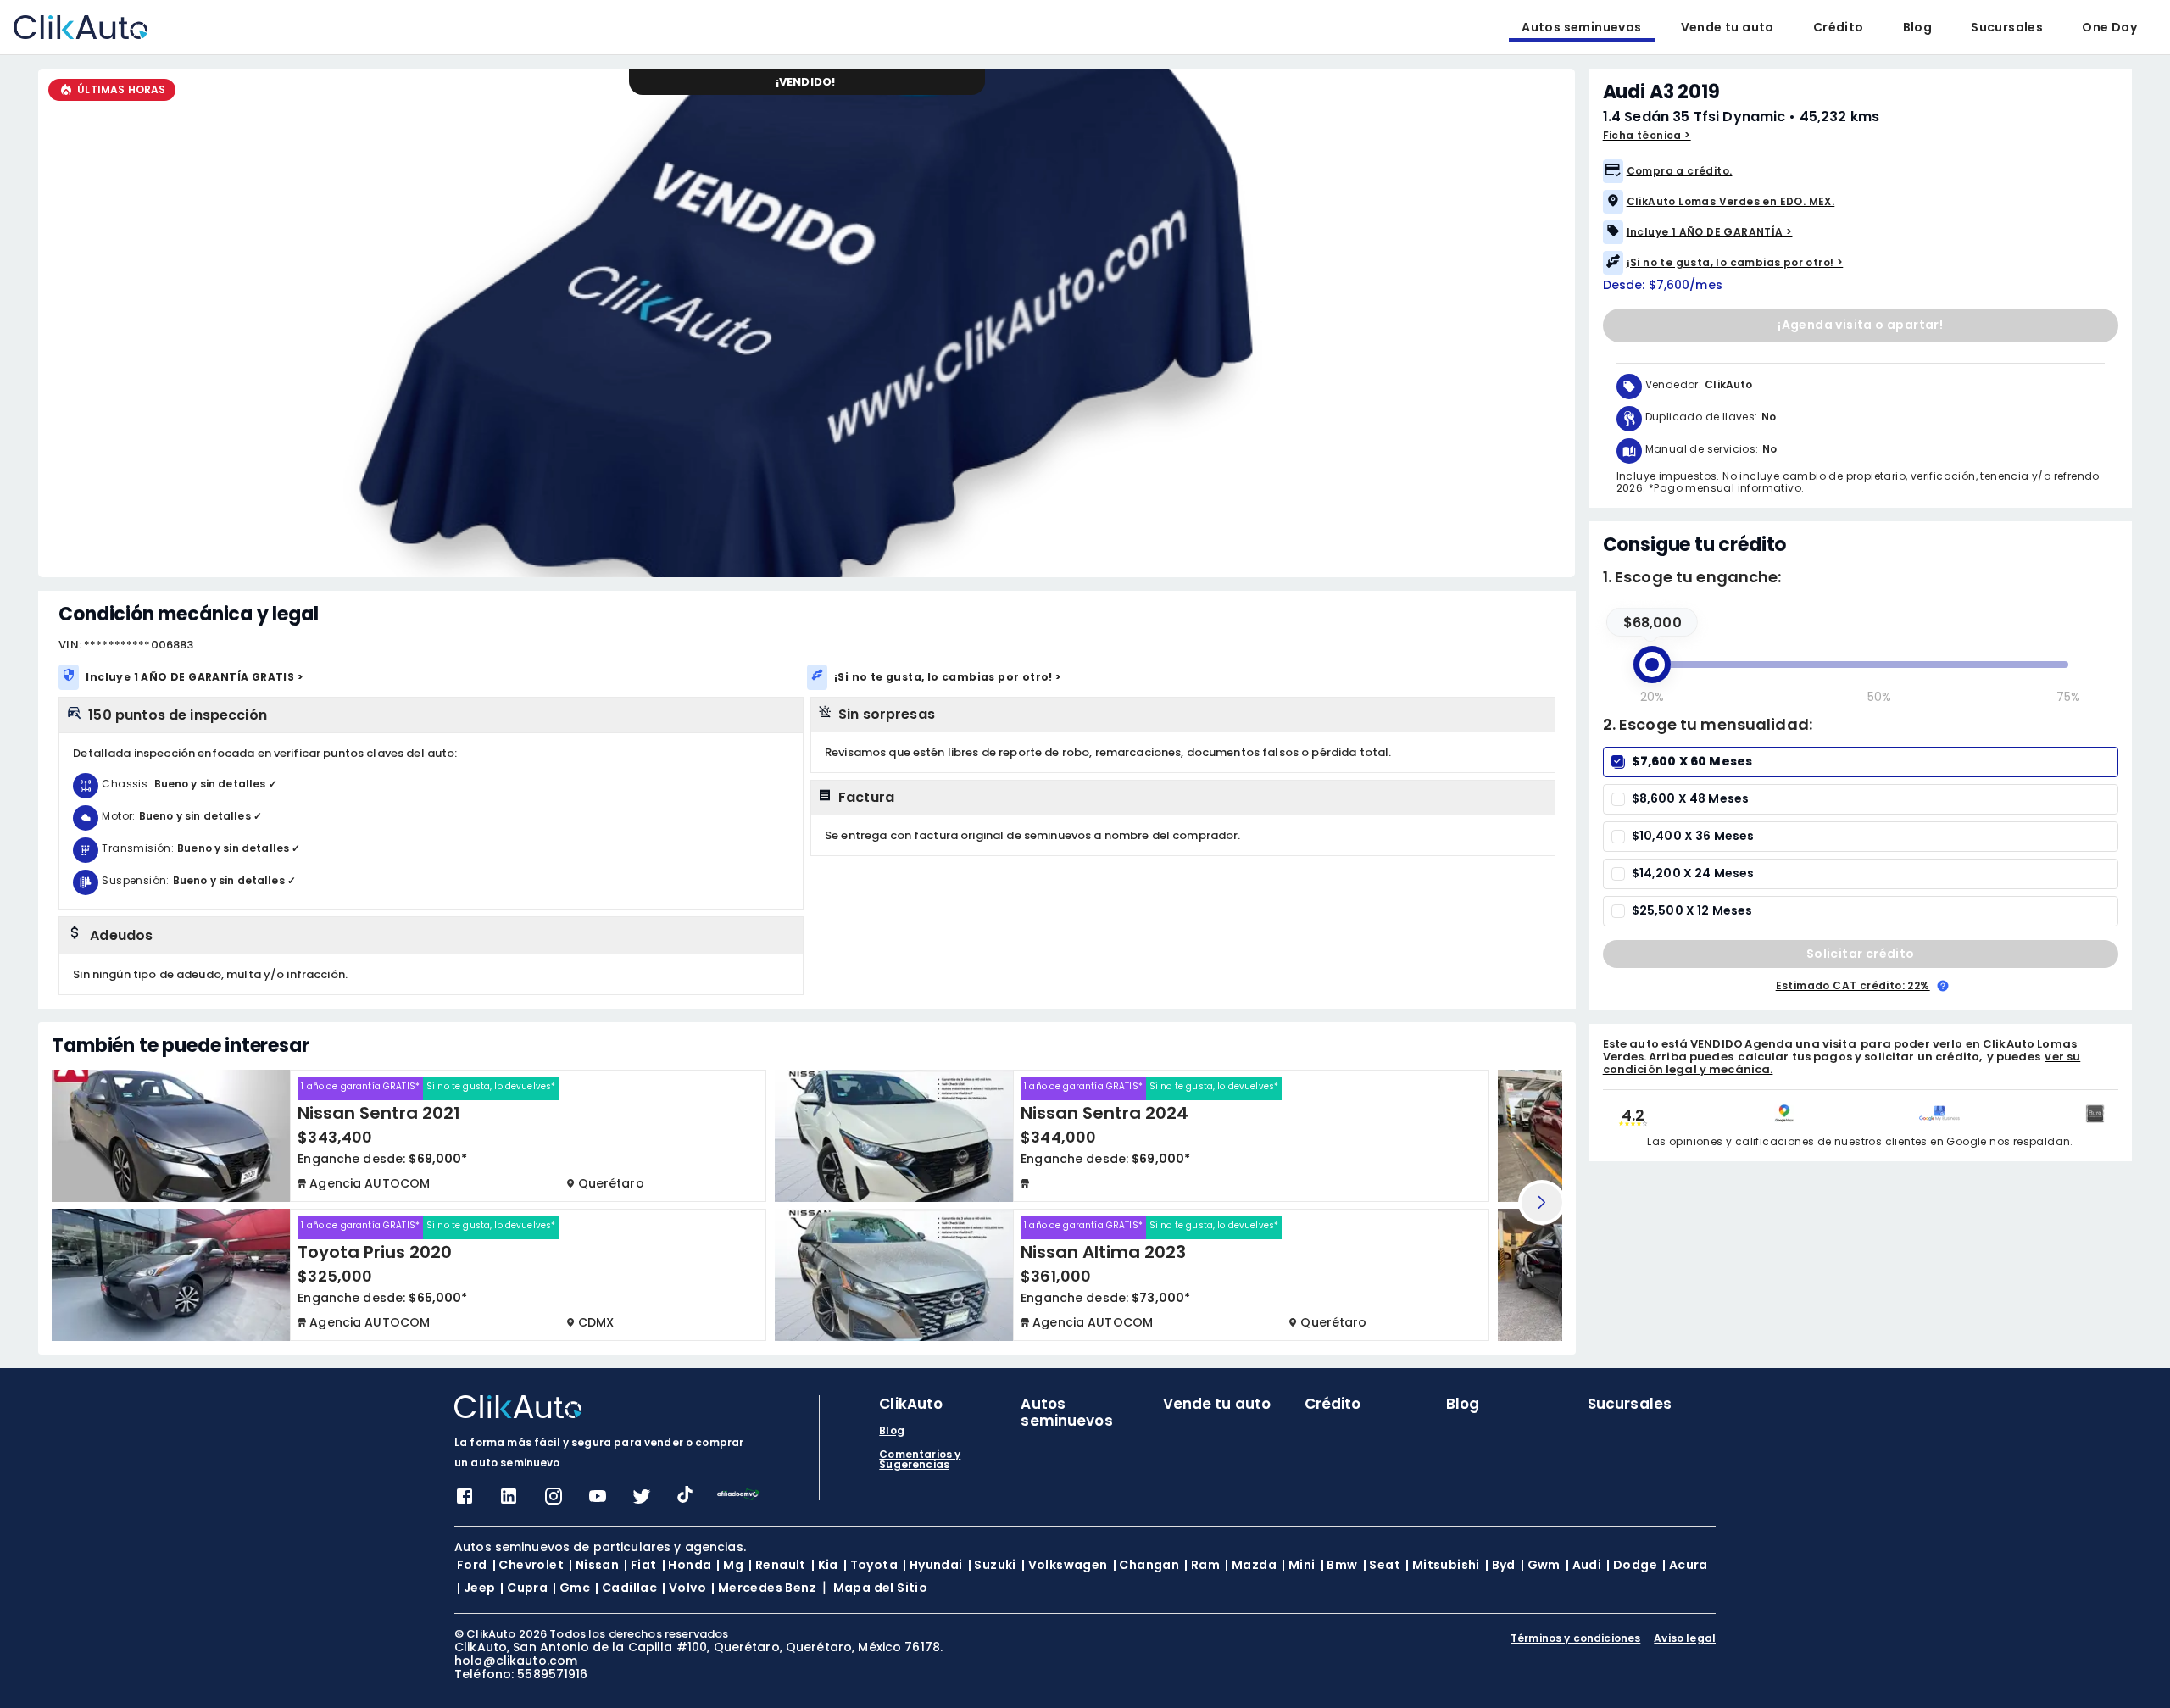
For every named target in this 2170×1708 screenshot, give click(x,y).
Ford (472, 1565)
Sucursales (2007, 27)
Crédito (1839, 27)
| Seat (1382, 1565)
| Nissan (594, 1565)
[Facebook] (465, 1502)
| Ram (1202, 1565)
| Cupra (524, 1588)
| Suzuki (992, 1565)
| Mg (730, 1565)
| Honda (687, 1565)
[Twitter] (642, 1502)
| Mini (1298, 1565)
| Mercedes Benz (764, 1588)
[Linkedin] (509, 1502)
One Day (2109, 27)
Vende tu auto (1728, 27)
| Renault (777, 1565)
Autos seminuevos (1581, 27)
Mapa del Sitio (881, 1588)
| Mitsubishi (1443, 1565)
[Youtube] (598, 1502)
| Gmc (571, 1588)
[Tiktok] (685, 1498)
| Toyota (871, 1565)
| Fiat (640, 1565)
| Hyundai (933, 1565)
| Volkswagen (1065, 1565)
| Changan (1146, 1565)
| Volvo (684, 1588)
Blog (1918, 27)
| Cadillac (626, 1588)
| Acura (1685, 1565)
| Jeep (476, 1588)
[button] (1861, 171)
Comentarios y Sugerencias (920, 1460)
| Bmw (1339, 1565)
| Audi (1583, 1565)
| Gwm (1541, 1565)
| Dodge (1632, 1565)
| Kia (825, 1565)
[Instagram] (554, 1502)
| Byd (1500, 1565)
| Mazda (1251, 1565)
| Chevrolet (528, 1565)
